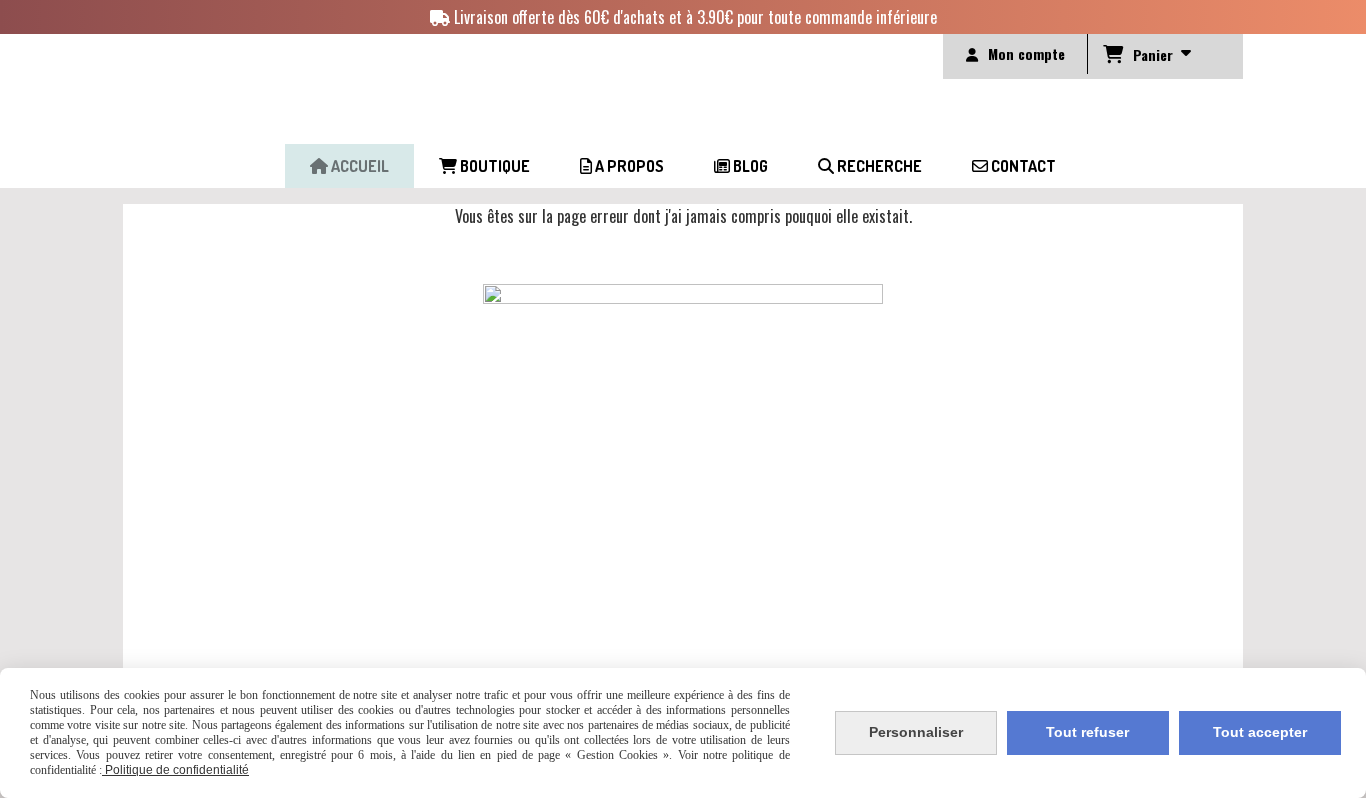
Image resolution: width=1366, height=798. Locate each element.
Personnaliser (916, 732)
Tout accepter (1260, 732)
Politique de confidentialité (175, 770)
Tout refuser (1087, 732)
